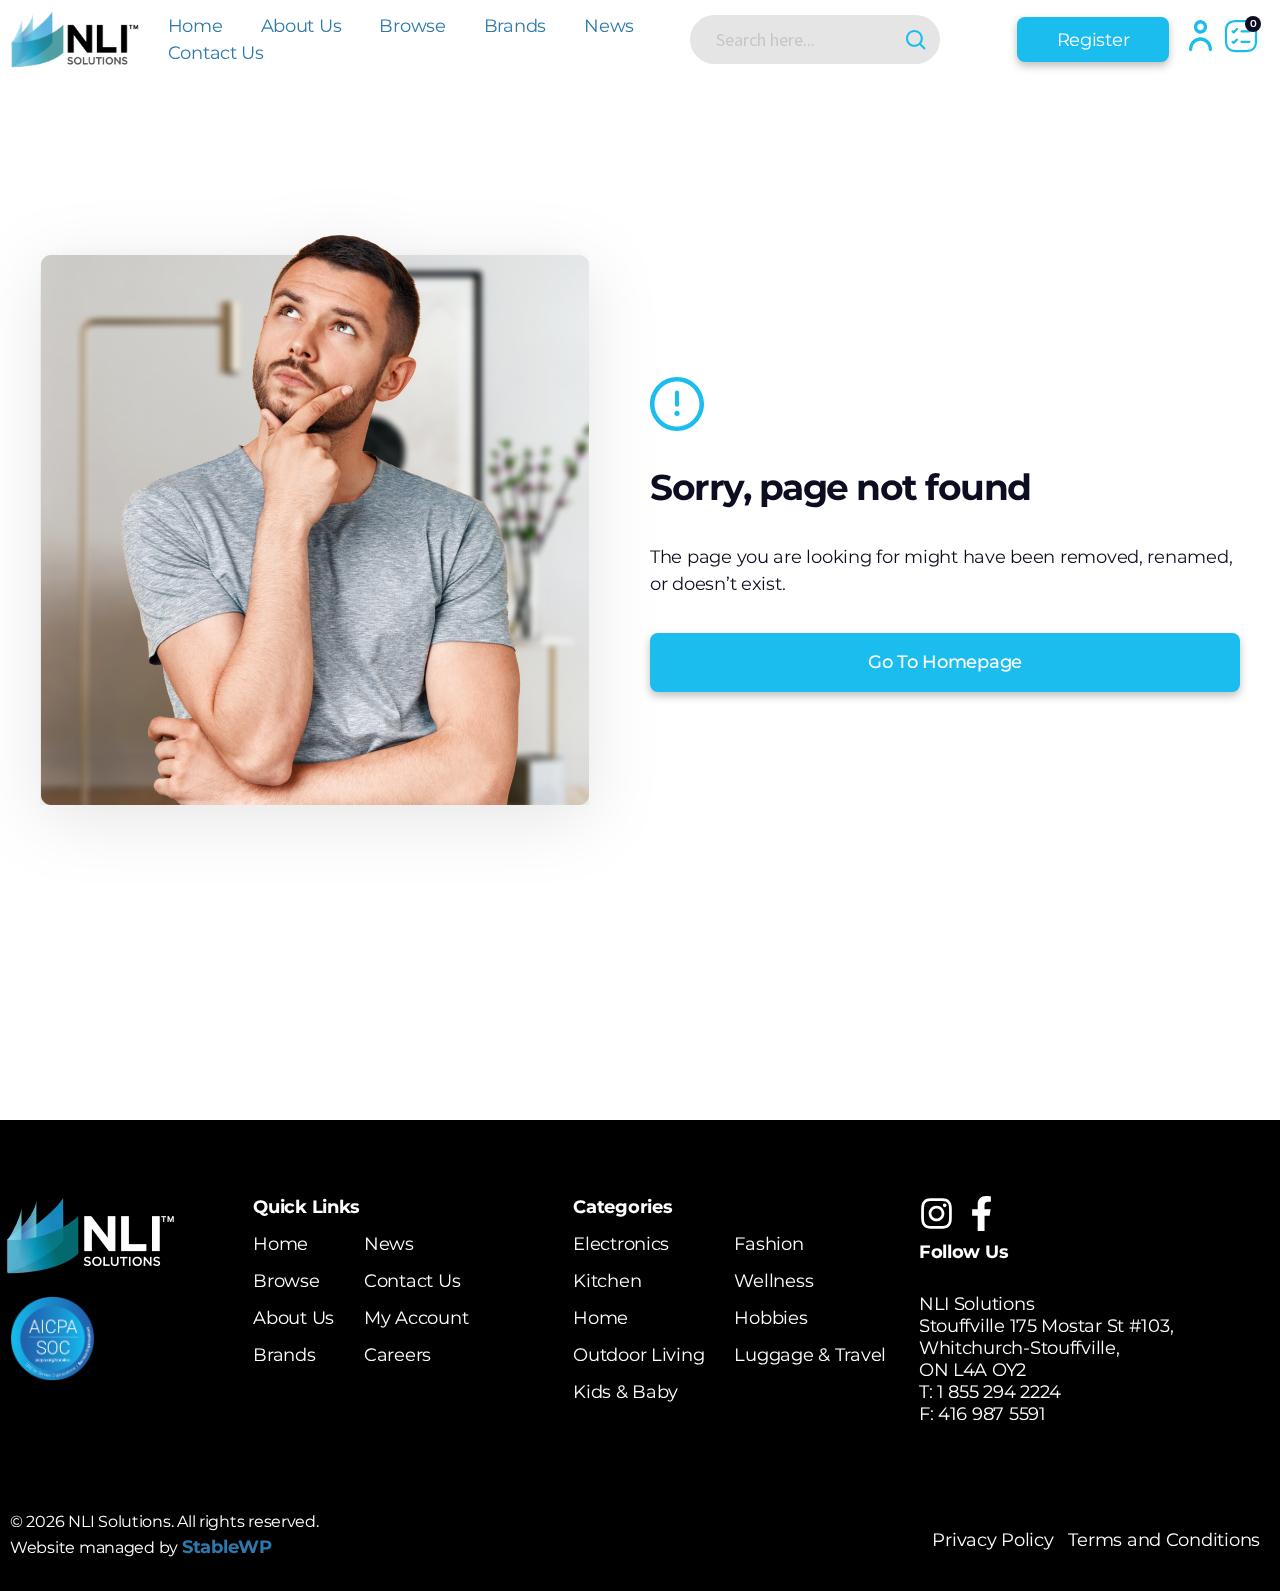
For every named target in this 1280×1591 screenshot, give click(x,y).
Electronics (621, 1244)
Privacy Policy (992, 1540)
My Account (416, 1318)
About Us (301, 26)
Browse (412, 26)
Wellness (773, 1281)
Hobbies (770, 1318)
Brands (515, 26)
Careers (397, 1355)
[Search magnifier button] (915, 39)
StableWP (227, 1547)
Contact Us (216, 53)
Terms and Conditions (1164, 1540)
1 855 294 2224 (999, 1392)
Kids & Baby (625, 1392)
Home (195, 26)
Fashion (768, 1244)
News (609, 26)
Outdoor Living (638, 1355)
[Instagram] (936, 1213)
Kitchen (607, 1281)
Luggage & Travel (810, 1355)
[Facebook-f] (981, 1213)
